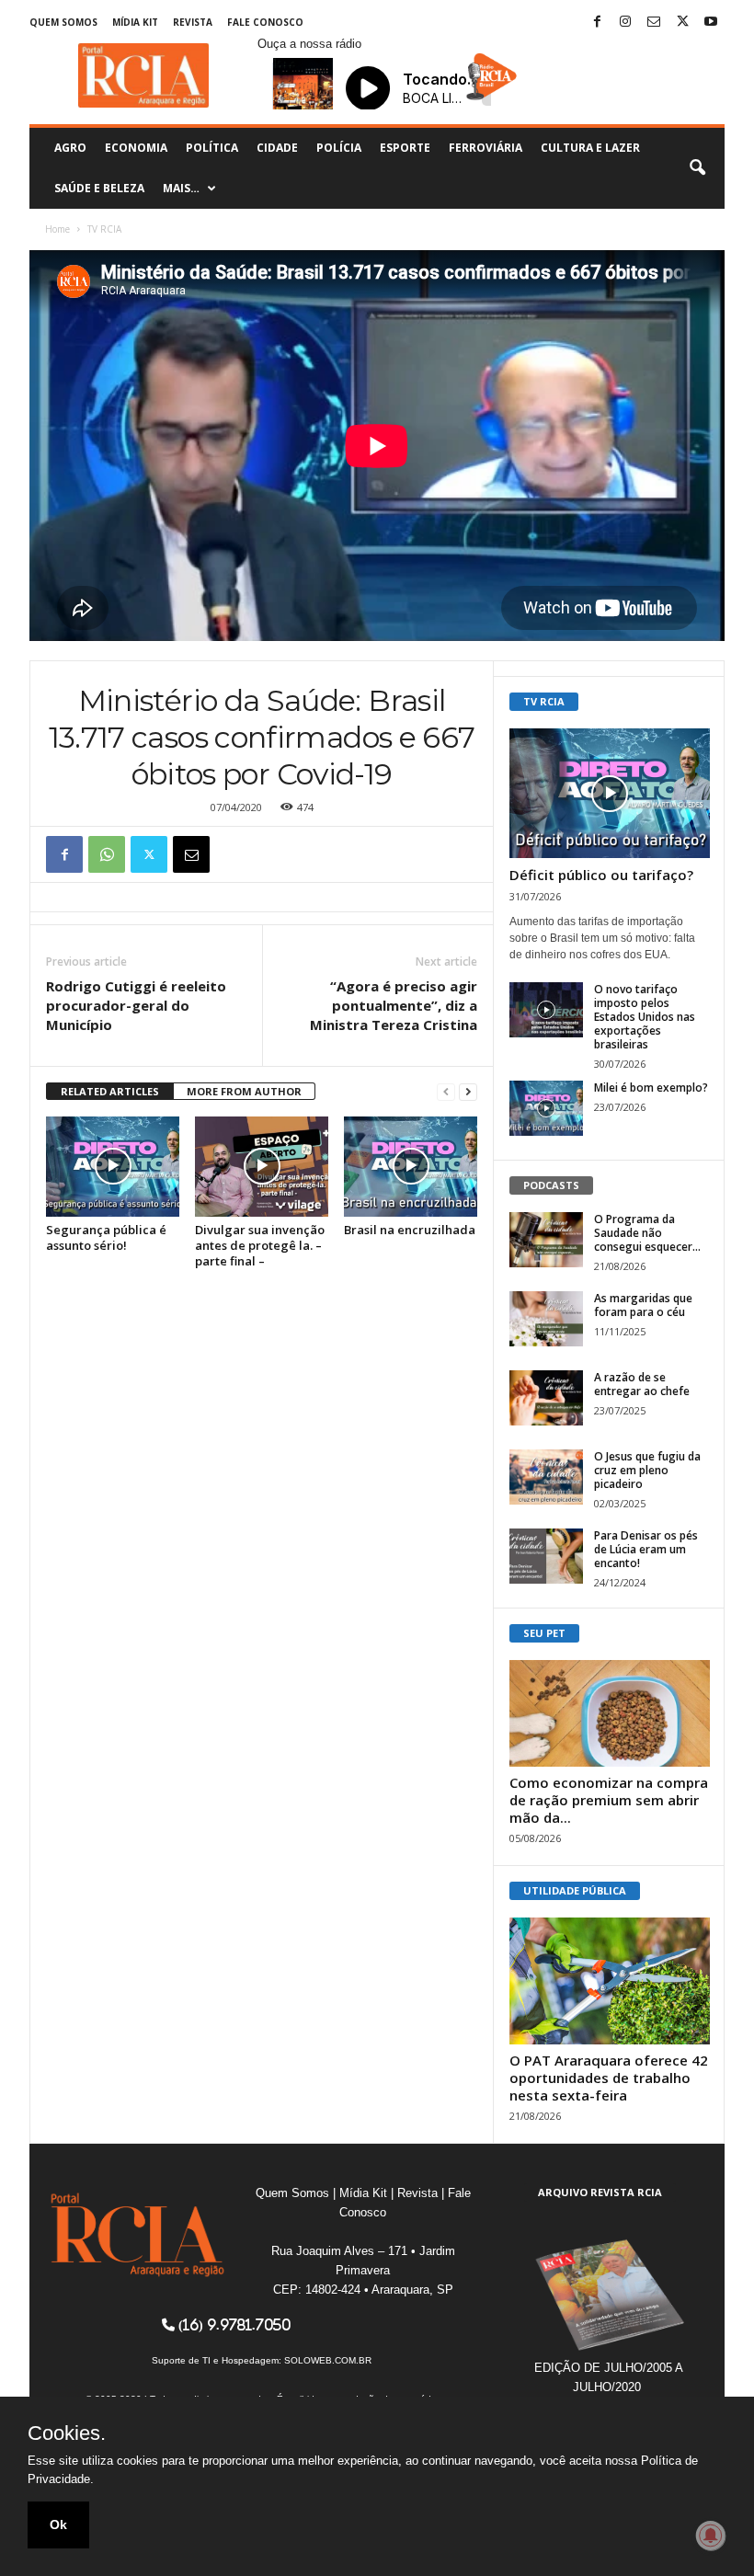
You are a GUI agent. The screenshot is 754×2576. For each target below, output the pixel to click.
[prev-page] (446, 1092)
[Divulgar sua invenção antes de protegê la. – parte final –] (262, 1166)
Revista (193, 22)
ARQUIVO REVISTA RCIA (600, 2192)
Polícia (339, 148)
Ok (58, 2524)
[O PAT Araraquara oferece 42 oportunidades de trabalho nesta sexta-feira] (610, 1981)
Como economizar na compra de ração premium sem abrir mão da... (609, 1800)
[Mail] (654, 23)
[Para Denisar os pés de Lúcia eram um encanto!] (546, 1556)
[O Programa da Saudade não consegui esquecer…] (546, 1240)
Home (57, 229)
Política (212, 148)
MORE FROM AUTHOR (244, 1091)
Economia (136, 148)
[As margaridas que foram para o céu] (546, 1319)
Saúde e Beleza (99, 188)
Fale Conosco (265, 22)
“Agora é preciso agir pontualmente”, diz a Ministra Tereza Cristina (394, 1005)
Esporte (405, 148)
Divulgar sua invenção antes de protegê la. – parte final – (260, 1245)
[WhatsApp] (107, 854)
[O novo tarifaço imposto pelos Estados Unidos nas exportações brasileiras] (546, 1010)
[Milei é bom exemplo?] (546, 1108)
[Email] (191, 854)
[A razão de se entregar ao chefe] (546, 1398)
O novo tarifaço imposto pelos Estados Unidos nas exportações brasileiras (645, 1017)
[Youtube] (711, 23)
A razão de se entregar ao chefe (642, 1384)
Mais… (181, 188)
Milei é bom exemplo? (651, 1088)
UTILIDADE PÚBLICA (575, 1890)
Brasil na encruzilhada (410, 1230)
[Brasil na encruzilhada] (411, 1166)
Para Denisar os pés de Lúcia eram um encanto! (646, 1549)
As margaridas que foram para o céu (643, 1305)
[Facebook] (597, 23)
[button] (697, 168)
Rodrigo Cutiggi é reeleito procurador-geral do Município (136, 1005)
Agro (70, 148)
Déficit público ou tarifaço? (601, 875)
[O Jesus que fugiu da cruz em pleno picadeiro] (546, 1477)
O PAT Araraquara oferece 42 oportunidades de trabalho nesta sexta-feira (609, 2078)
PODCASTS (551, 1185)
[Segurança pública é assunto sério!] (113, 1166)
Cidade (277, 148)
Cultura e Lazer (590, 148)
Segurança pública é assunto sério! (106, 1237)
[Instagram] (625, 23)
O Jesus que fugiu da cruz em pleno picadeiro (647, 1470)
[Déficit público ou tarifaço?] (610, 793)
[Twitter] (682, 23)
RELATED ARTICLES (110, 1091)
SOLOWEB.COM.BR (328, 2360)
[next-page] (468, 1092)
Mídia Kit (135, 22)
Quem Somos (63, 22)
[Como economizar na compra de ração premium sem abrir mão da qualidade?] (610, 1713)
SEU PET (544, 1633)
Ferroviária (486, 148)
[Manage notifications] (711, 2536)
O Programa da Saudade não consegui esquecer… (647, 1233)
